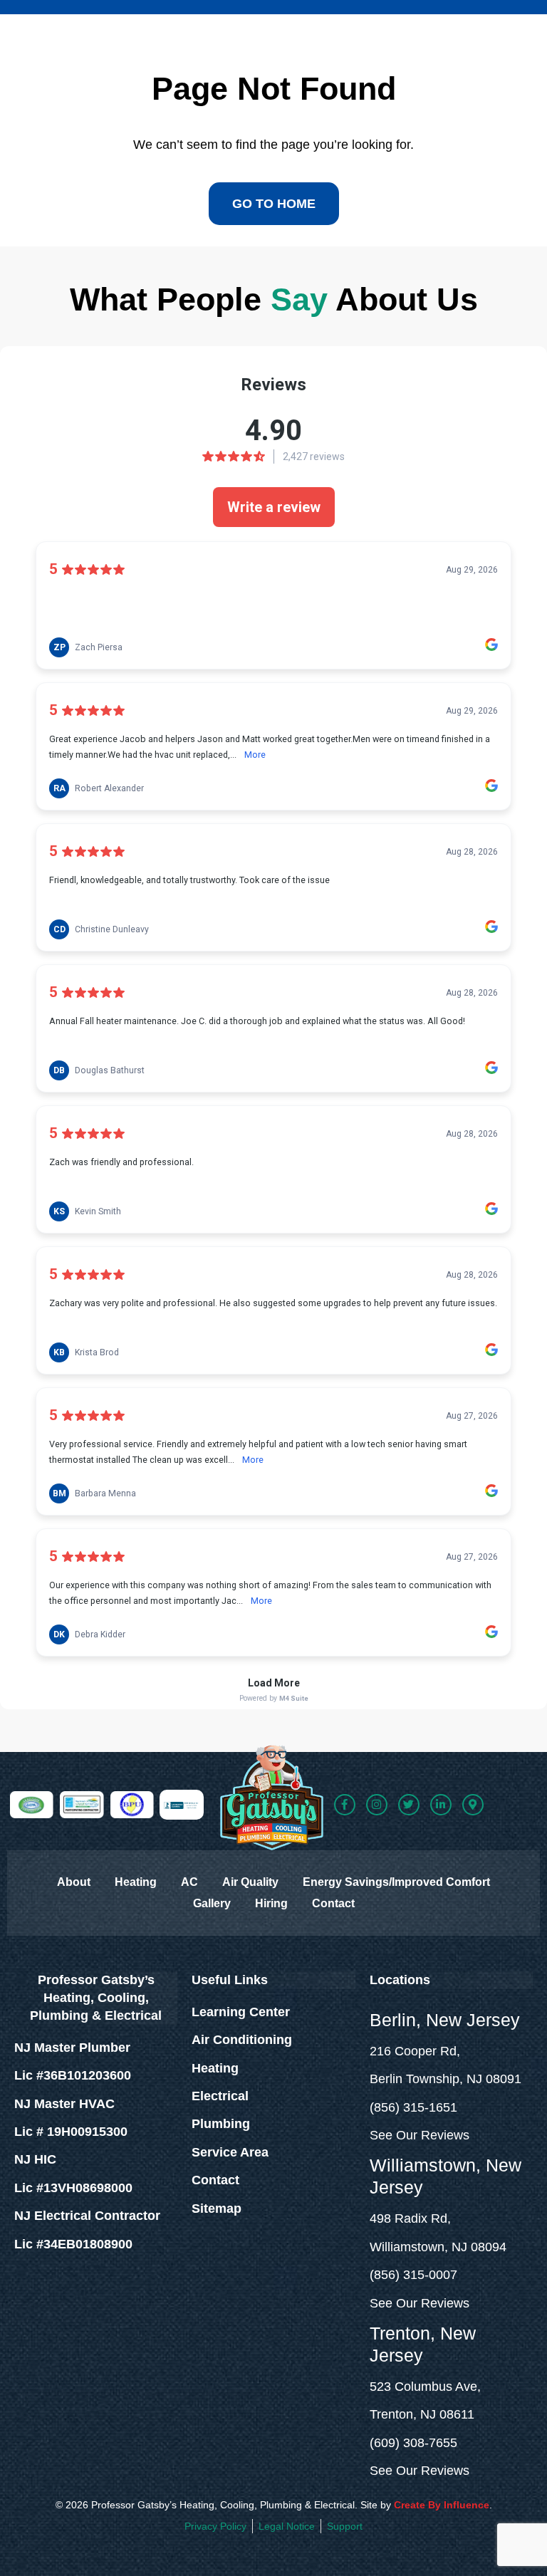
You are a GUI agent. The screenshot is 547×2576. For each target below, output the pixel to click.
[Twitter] (409, 1805)
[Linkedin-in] (441, 1805)
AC (189, 1882)
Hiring (271, 1903)
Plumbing (221, 2124)
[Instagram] (377, 1805)
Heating (136, 1882)
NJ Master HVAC (64, 2104)
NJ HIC (35, 2159)
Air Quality (250, 1882)
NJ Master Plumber (72, 2048)
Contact (333, 1903)
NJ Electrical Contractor (87, 2216)
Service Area (230, 2152)
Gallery (212, 1903)
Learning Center (241, 2012)
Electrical (220, 2096)
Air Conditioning (242, 2040)
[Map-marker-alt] (473, 1805)
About (74, 1882)
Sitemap (217, 2209)
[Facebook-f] (345, 1805)
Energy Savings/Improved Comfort (396, 1882)
